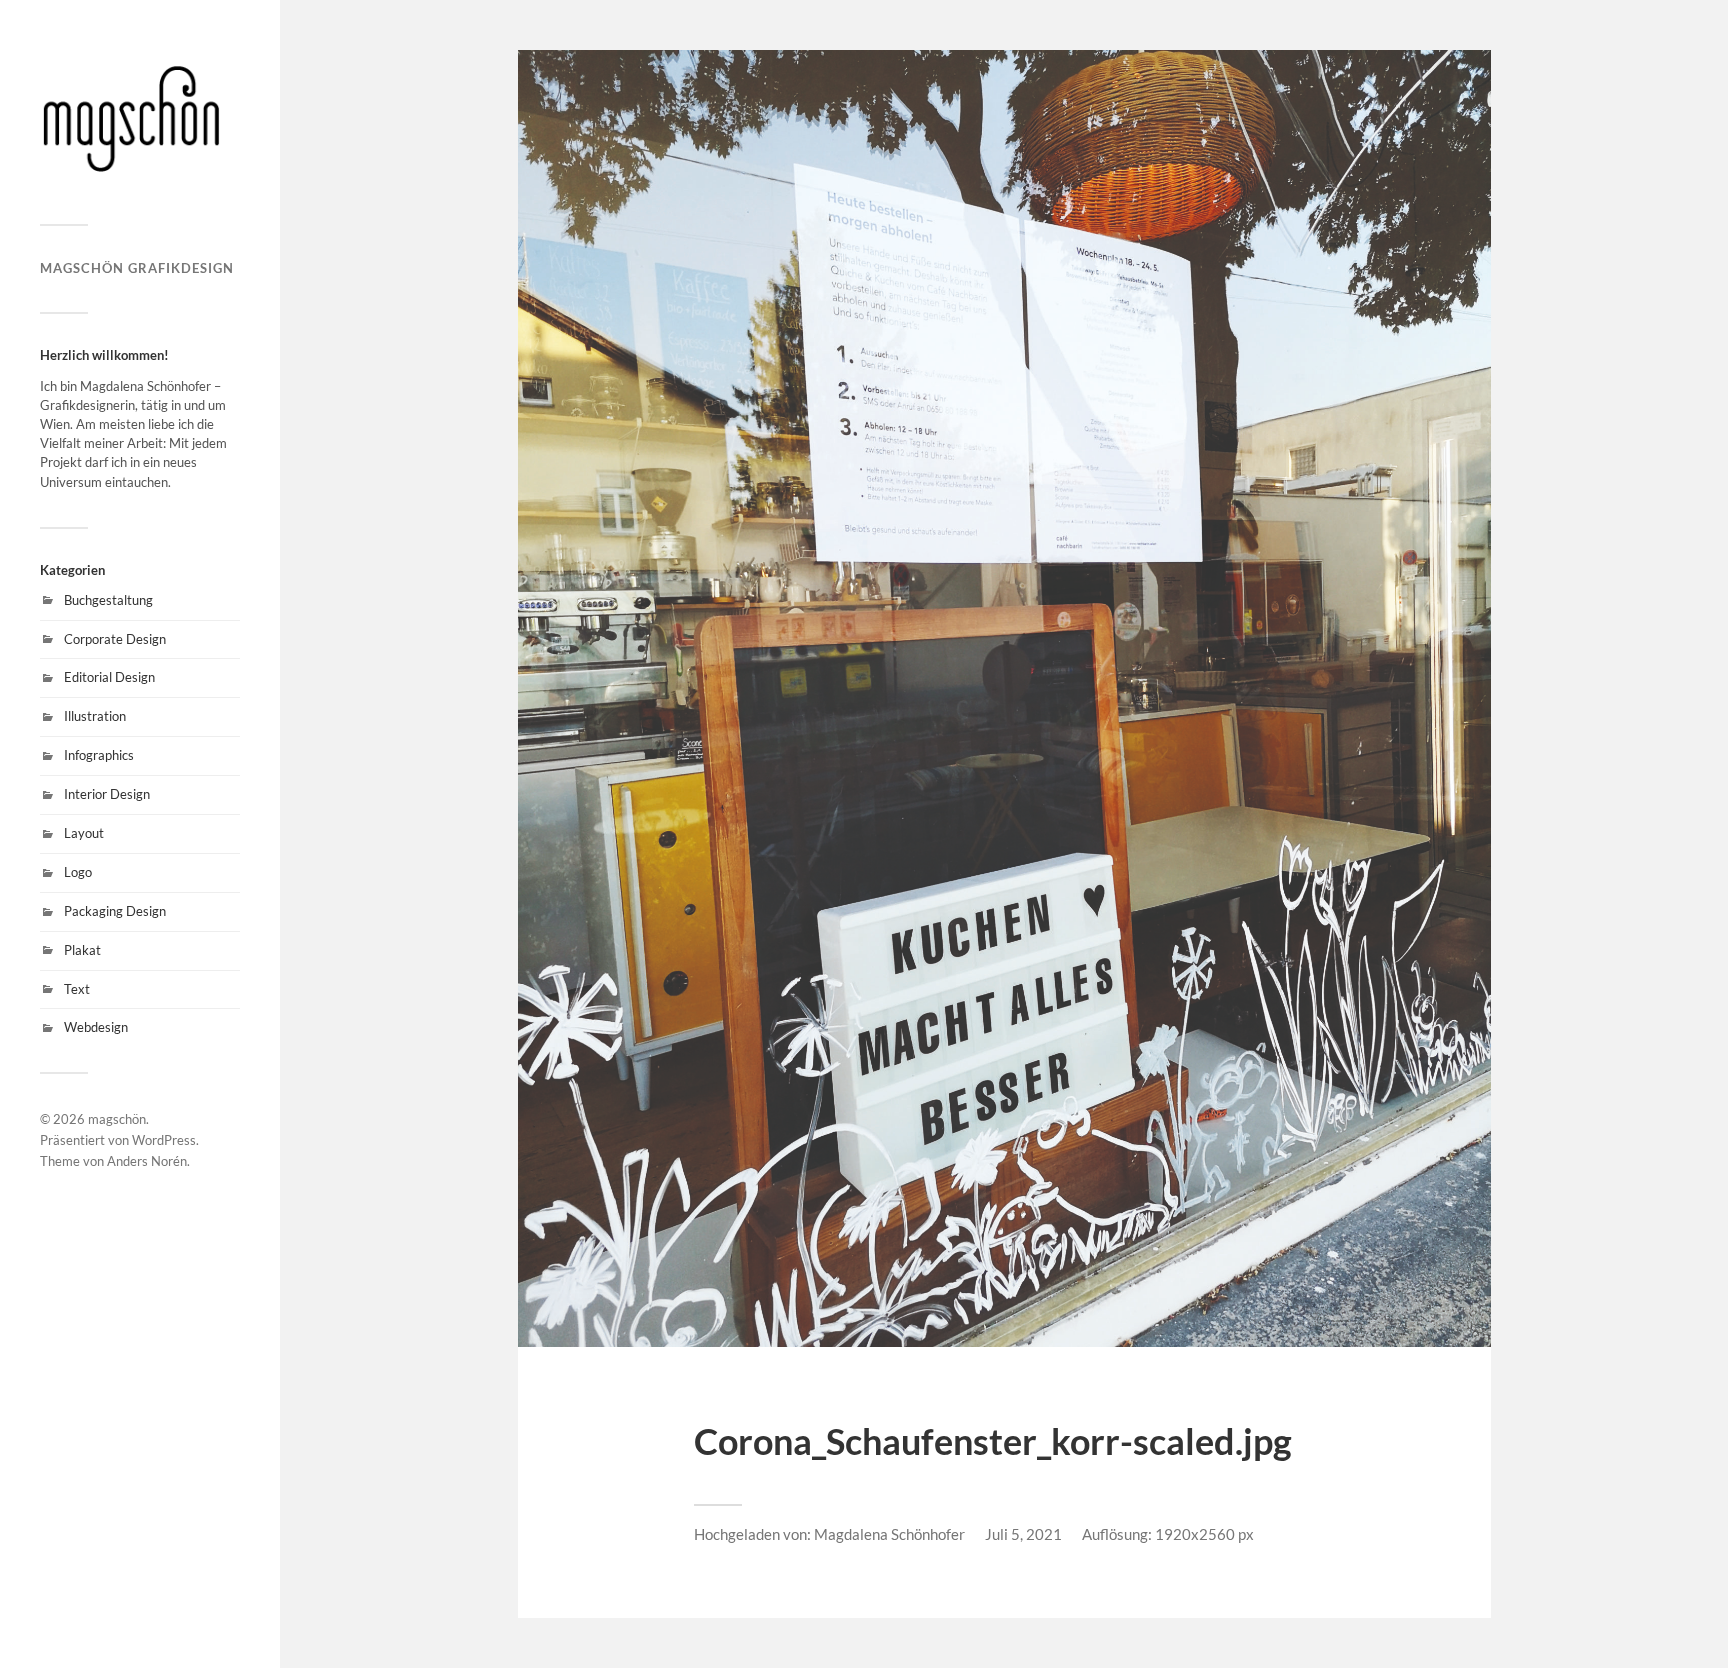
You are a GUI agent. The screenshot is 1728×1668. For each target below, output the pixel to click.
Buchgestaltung (108, 600)
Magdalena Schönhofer (889, 1534)
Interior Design (107, 794)
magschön (117, 1119)
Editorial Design (109, 677)
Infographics (99, 755)
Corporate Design (115, 639)
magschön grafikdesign (137, 268)
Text (77, 989)
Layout (84, 833)
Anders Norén (147, 1161)
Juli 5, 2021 (1023, 1534)
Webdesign (96, 1027)
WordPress (164, 1140)
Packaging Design (115, 911)
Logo (78, 872)
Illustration (95, 716)
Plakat (82, 950)
